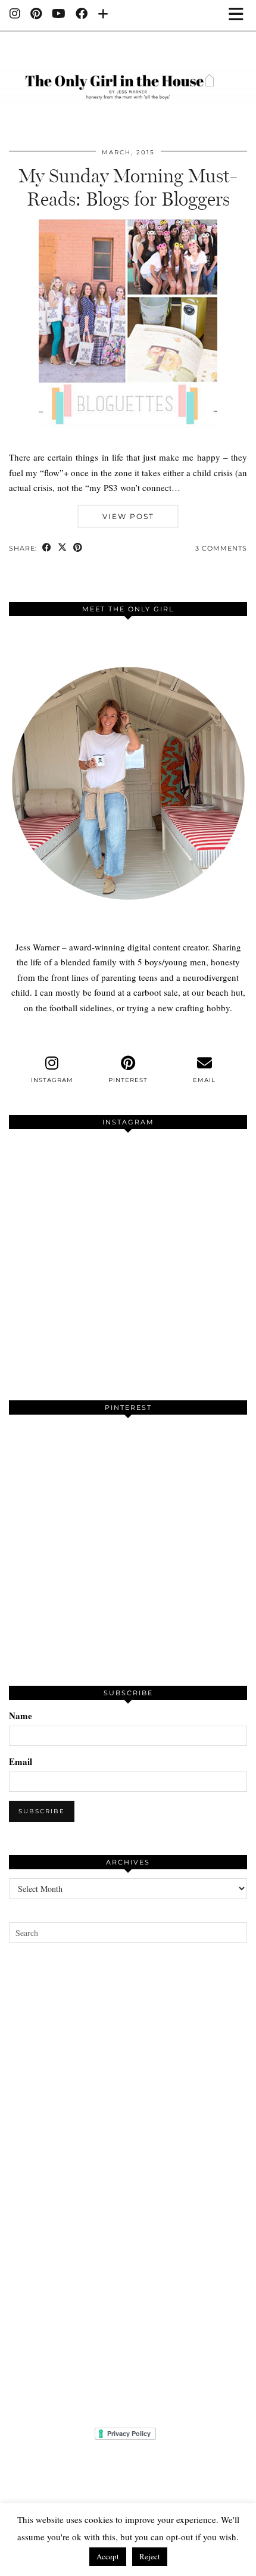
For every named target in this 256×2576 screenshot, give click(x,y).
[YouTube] (59, 15)
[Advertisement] (128, 2185)
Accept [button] (108, 2556)
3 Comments (221, 548)
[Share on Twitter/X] (63, 549)
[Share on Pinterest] (78, 549)
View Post (128, 516)
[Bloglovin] (103, 15)
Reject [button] (150, 2556)
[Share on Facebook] (47, 549)
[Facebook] (82, 15)
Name (21, 1716)
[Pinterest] (36, 15)
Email (21, 1761)
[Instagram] (15, 15)
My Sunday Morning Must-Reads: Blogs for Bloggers (128, 187)
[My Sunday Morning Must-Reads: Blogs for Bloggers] (128, 442)
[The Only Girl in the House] (128, 80)
